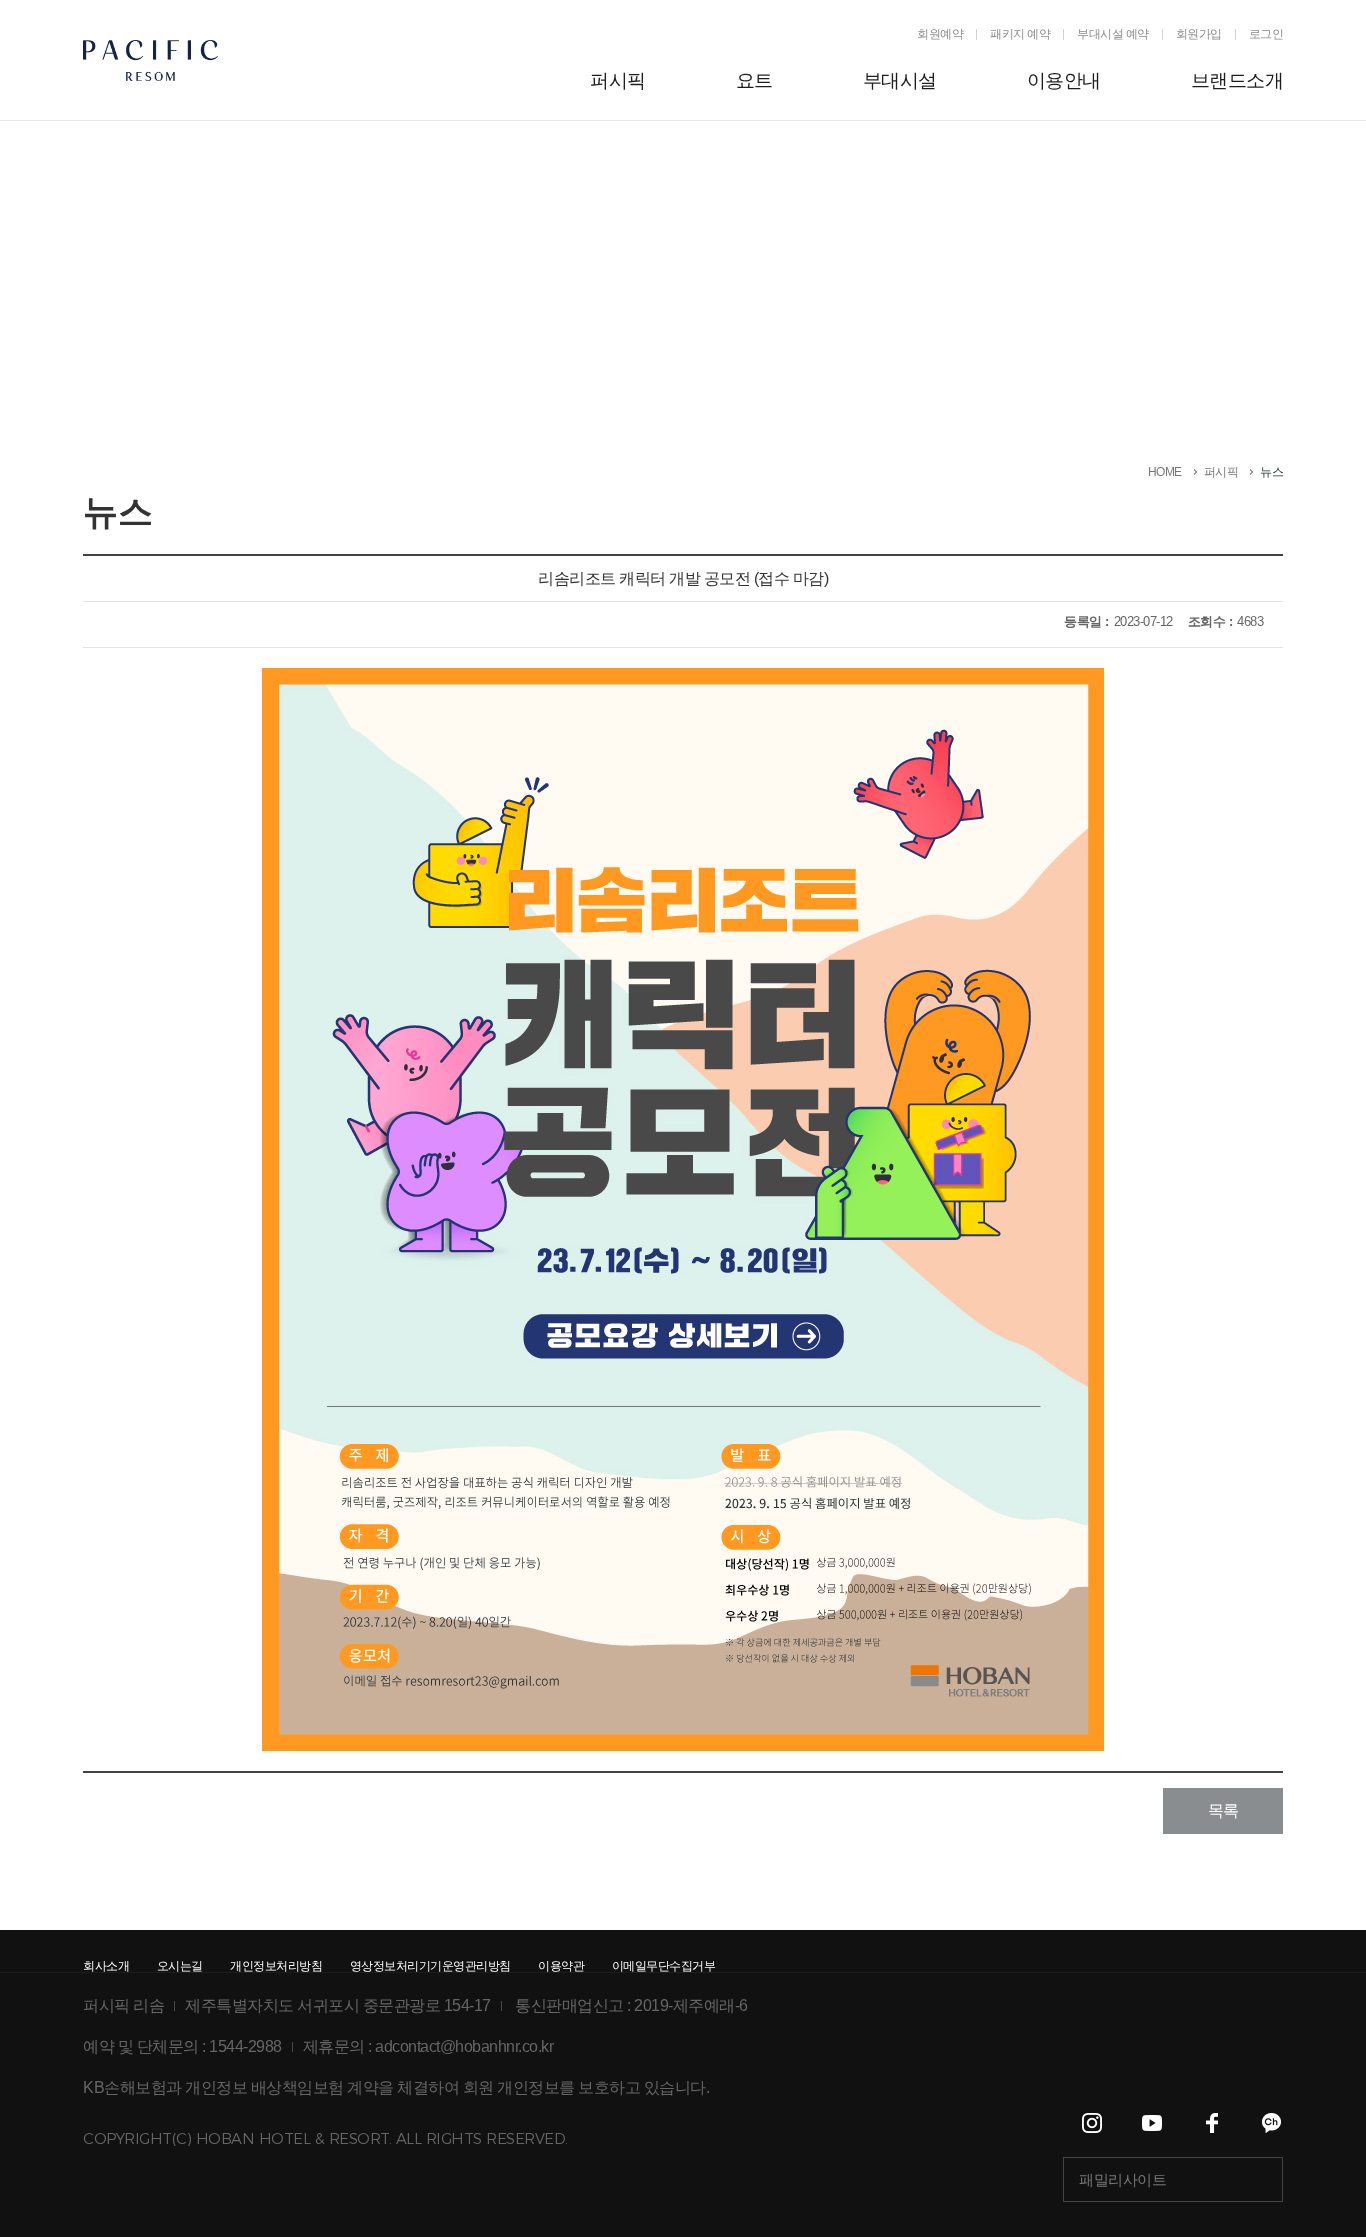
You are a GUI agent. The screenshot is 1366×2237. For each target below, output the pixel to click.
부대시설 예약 (1113, 34)
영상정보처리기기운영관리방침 (430, 1966)
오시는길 (180, 1966)
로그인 (1266, 34)
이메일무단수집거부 (664, 1966)
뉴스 (1271, 472)
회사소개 (106, 1966)
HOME (1165, 472)
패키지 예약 (1020, 34)
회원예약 (940, 34)
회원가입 (1199, 34)
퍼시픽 (1221, 472)
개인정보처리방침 (276, 1966)
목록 (1223, 1810)
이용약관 (561, 1966)
